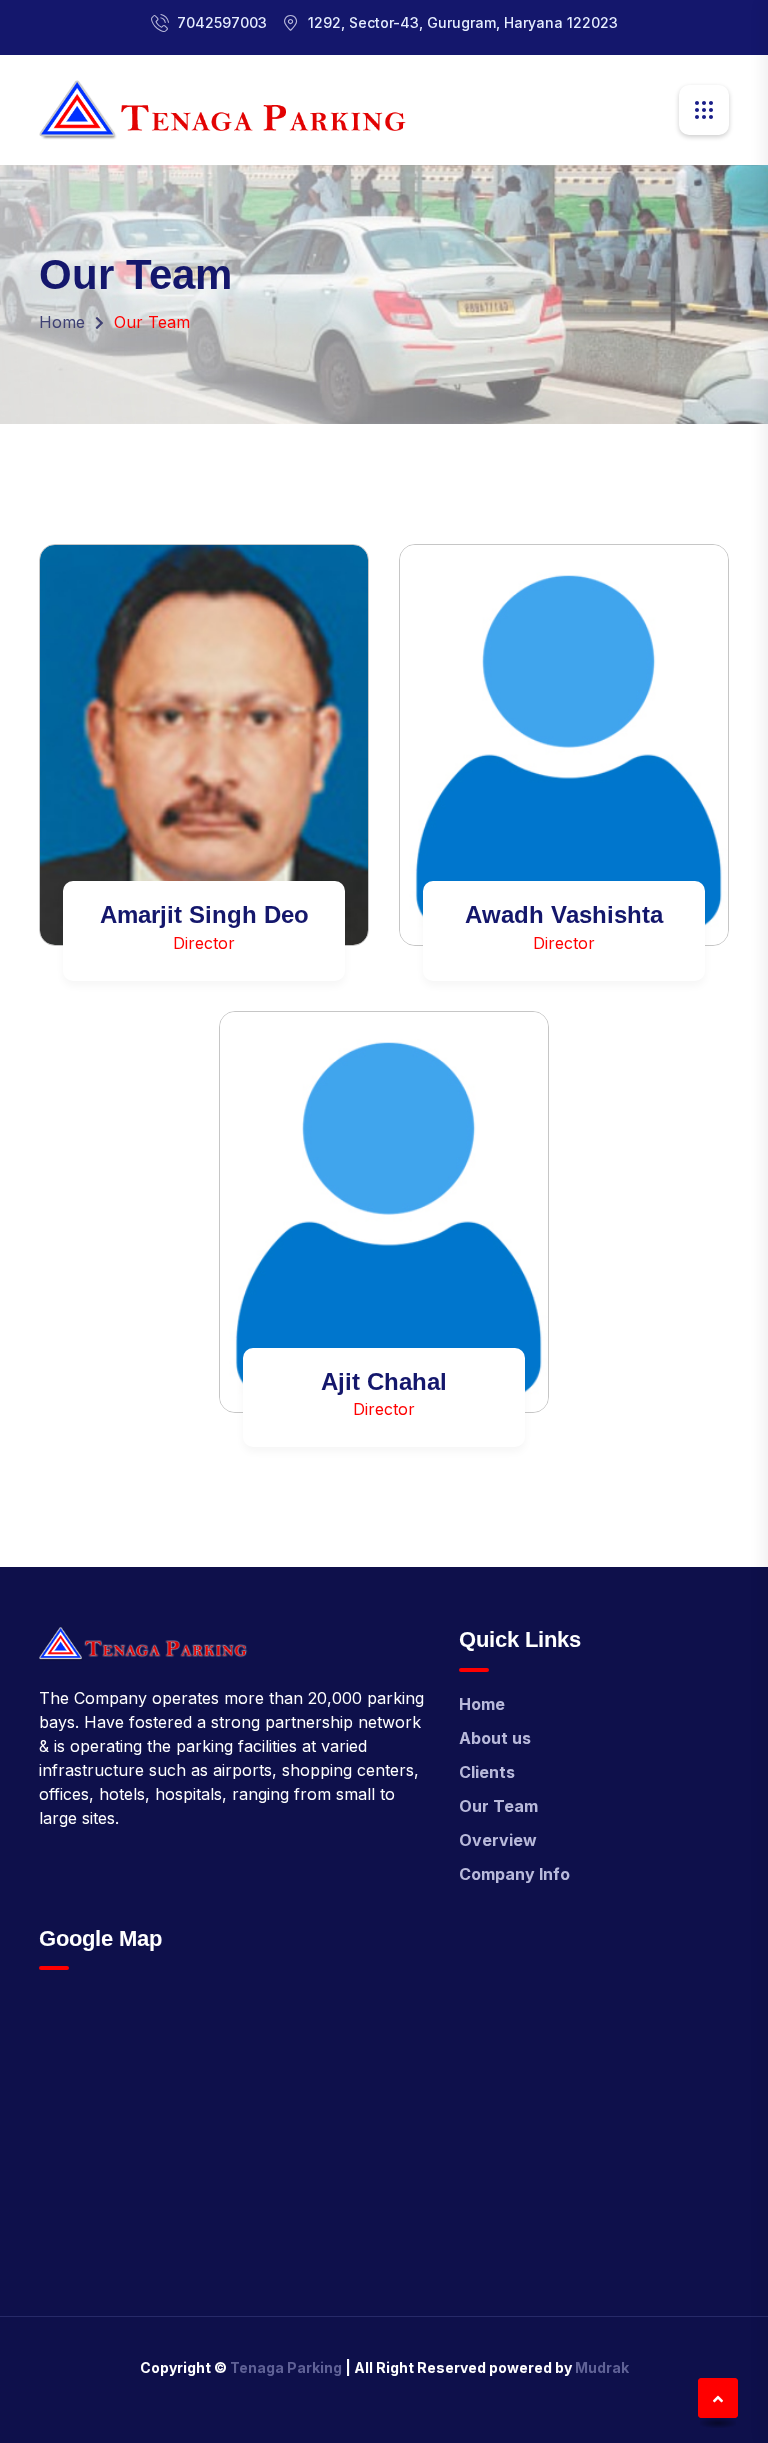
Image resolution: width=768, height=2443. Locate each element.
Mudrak (602, 2367)
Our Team (498, 1806)
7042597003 (222, 22)
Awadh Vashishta (564, 914)
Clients (487, 1772)
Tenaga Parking (286, 2367)
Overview (498, 1840)
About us (495, 1738)
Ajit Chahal (384, 1381)
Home (62, 322)
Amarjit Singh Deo (204, 914)
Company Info (514, 1874)
